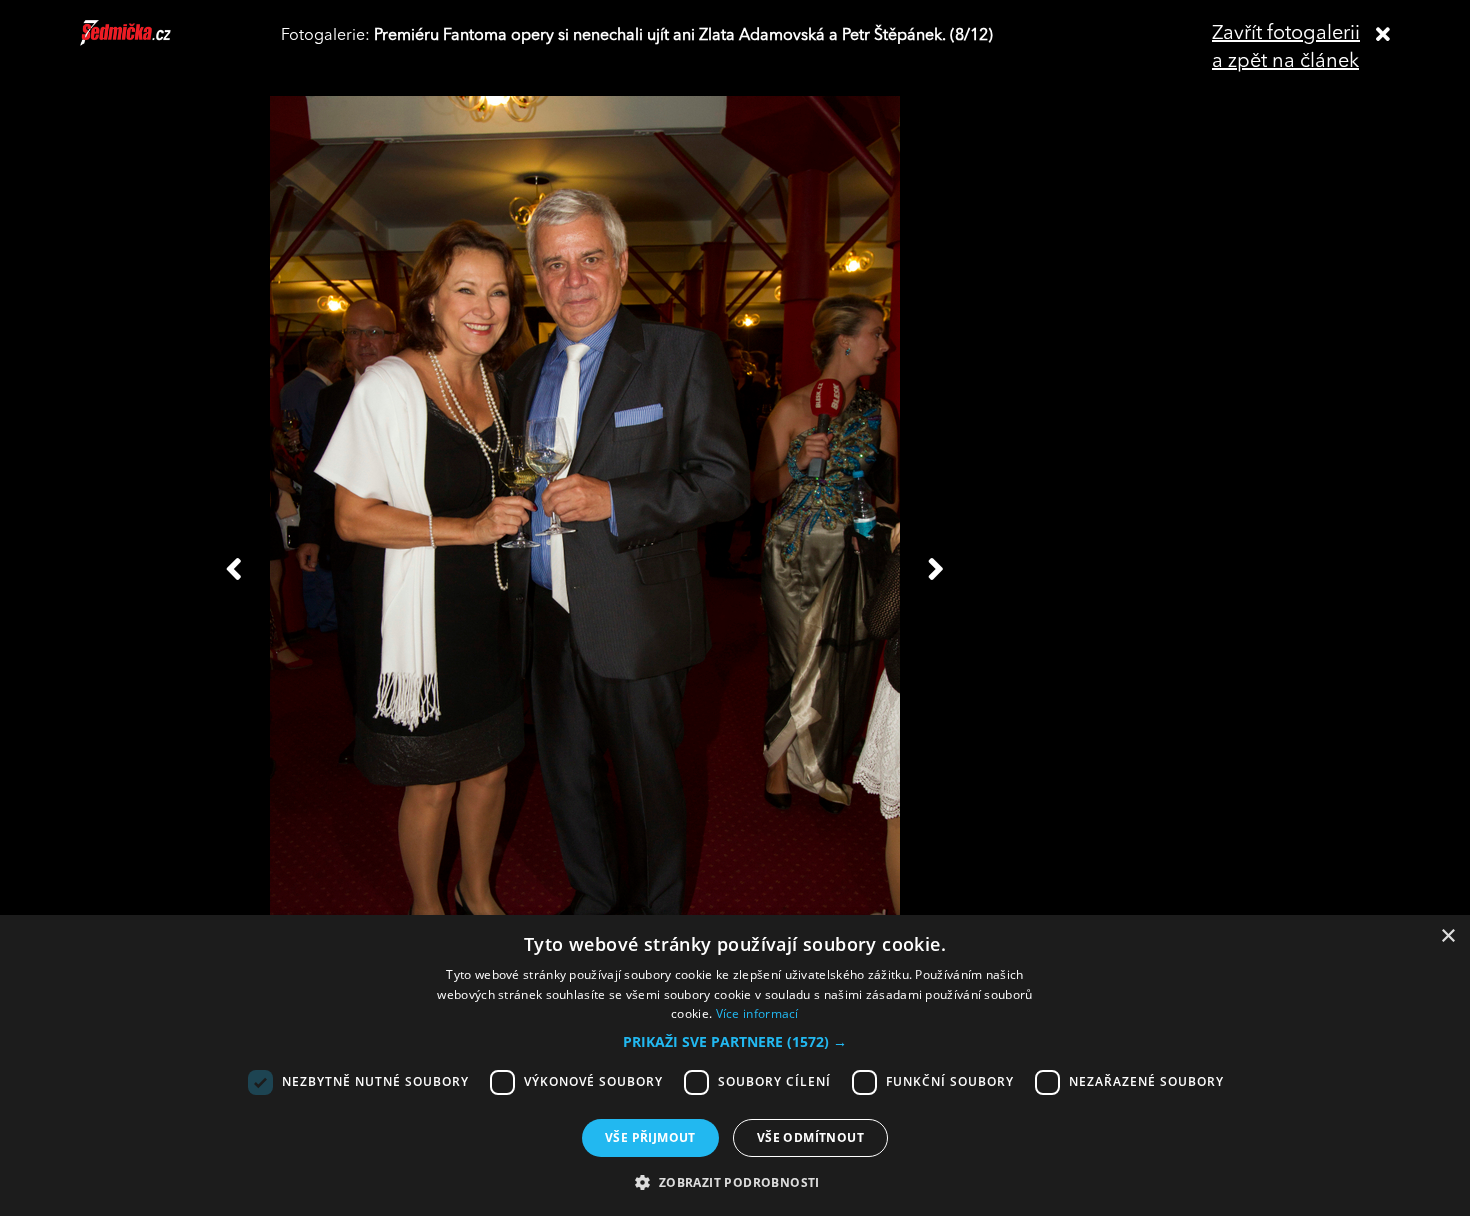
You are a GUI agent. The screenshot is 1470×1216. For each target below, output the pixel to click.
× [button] (1447, 936)
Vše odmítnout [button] (810, 1137)
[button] (735, 1042)
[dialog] (735, 1065)
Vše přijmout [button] (650, 1137)
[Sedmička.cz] (150, 42)
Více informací (757, 1013)
